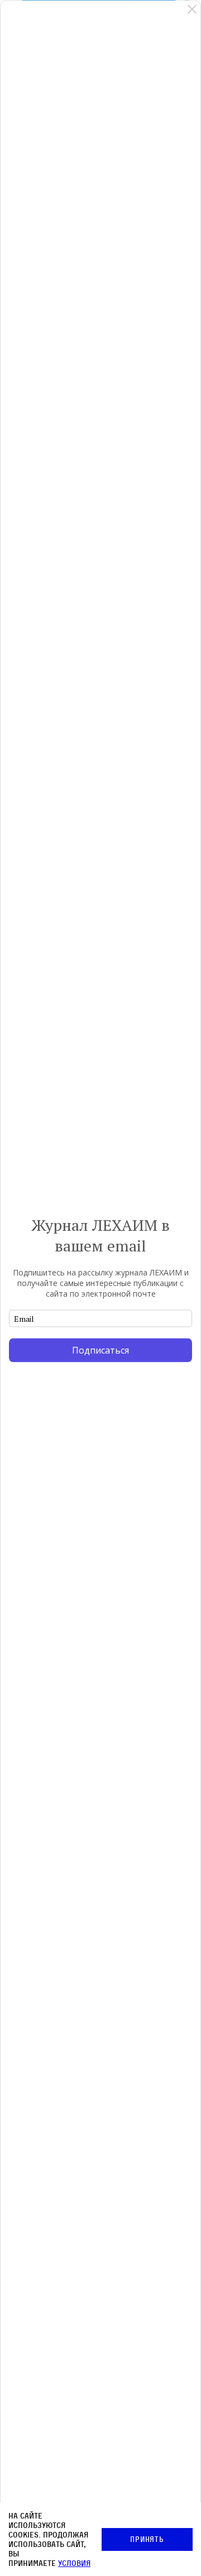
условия (74, 2563)
